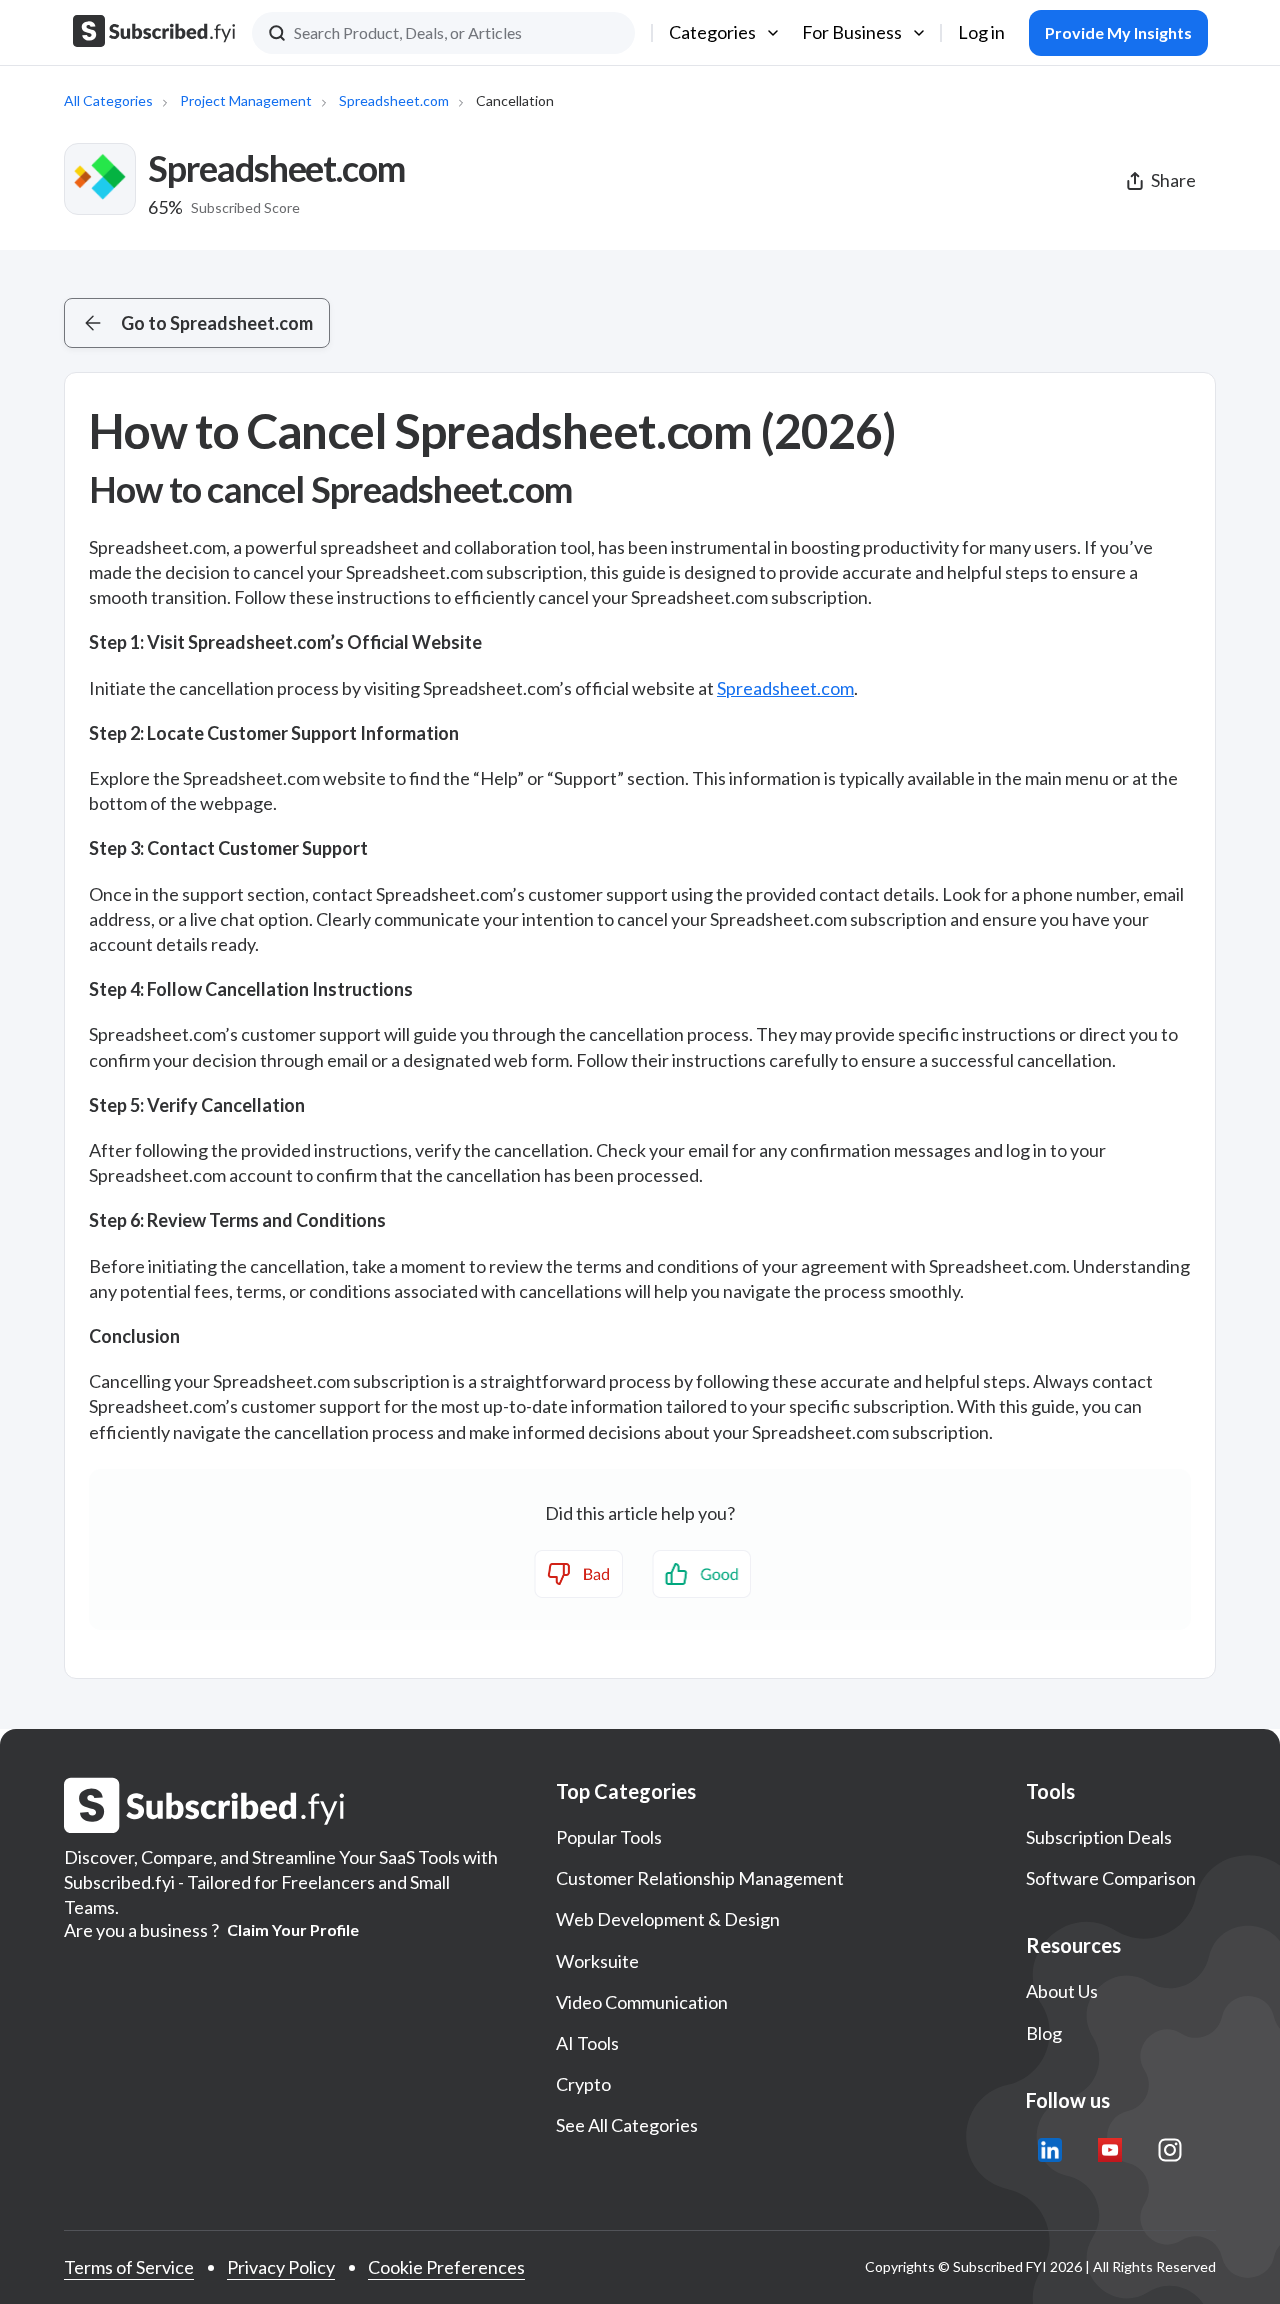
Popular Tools (609, 1837)
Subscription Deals (1099, 1837)
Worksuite (597, 1961)
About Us (1062, 1991)
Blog (1044, 2033)
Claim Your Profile (293, 1930)
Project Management (246, 100)
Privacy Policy (281, 2267)
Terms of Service (129, 2267)
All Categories (108, 100)
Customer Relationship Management (700, 1878)
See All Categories (627, 2125)
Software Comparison (1111, 1878)
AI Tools (587, 2043)
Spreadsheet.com (394, 100)
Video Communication (642, 2002)
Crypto (583, 2084)
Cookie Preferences (446, 2267)
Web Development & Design (668, 1919)
